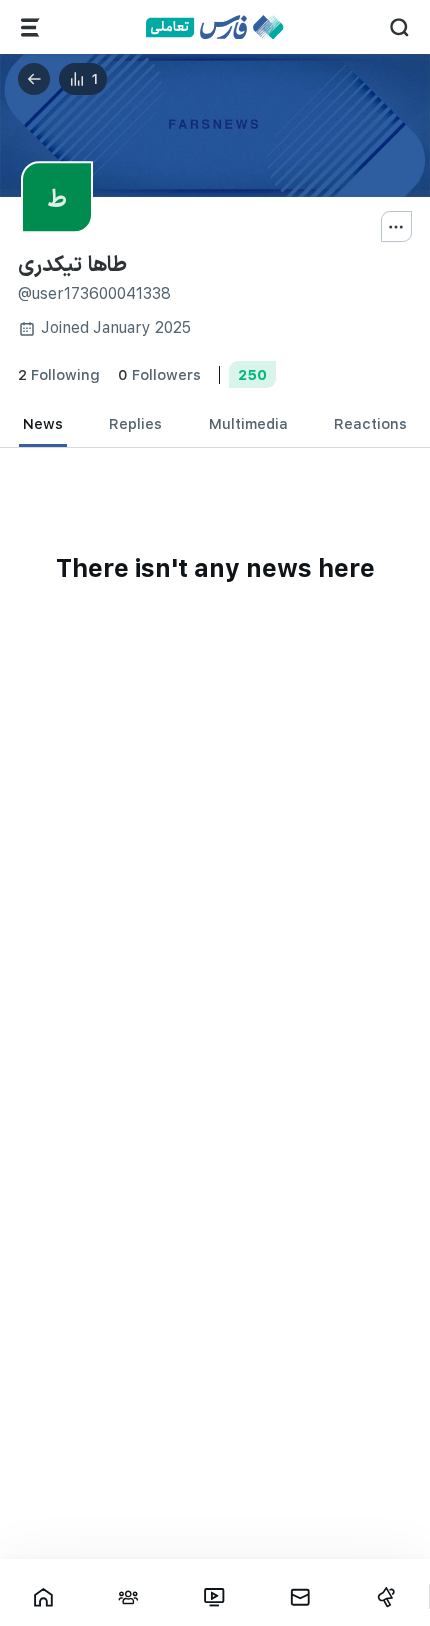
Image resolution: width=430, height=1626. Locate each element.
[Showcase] (43, 1597)
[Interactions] (129, 1597)
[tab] (43, 424)
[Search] (399, 27)
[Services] (30, 27)
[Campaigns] (386, 1597)
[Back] (34, 79)
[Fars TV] (215, 1597)
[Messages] (300, 1597)
